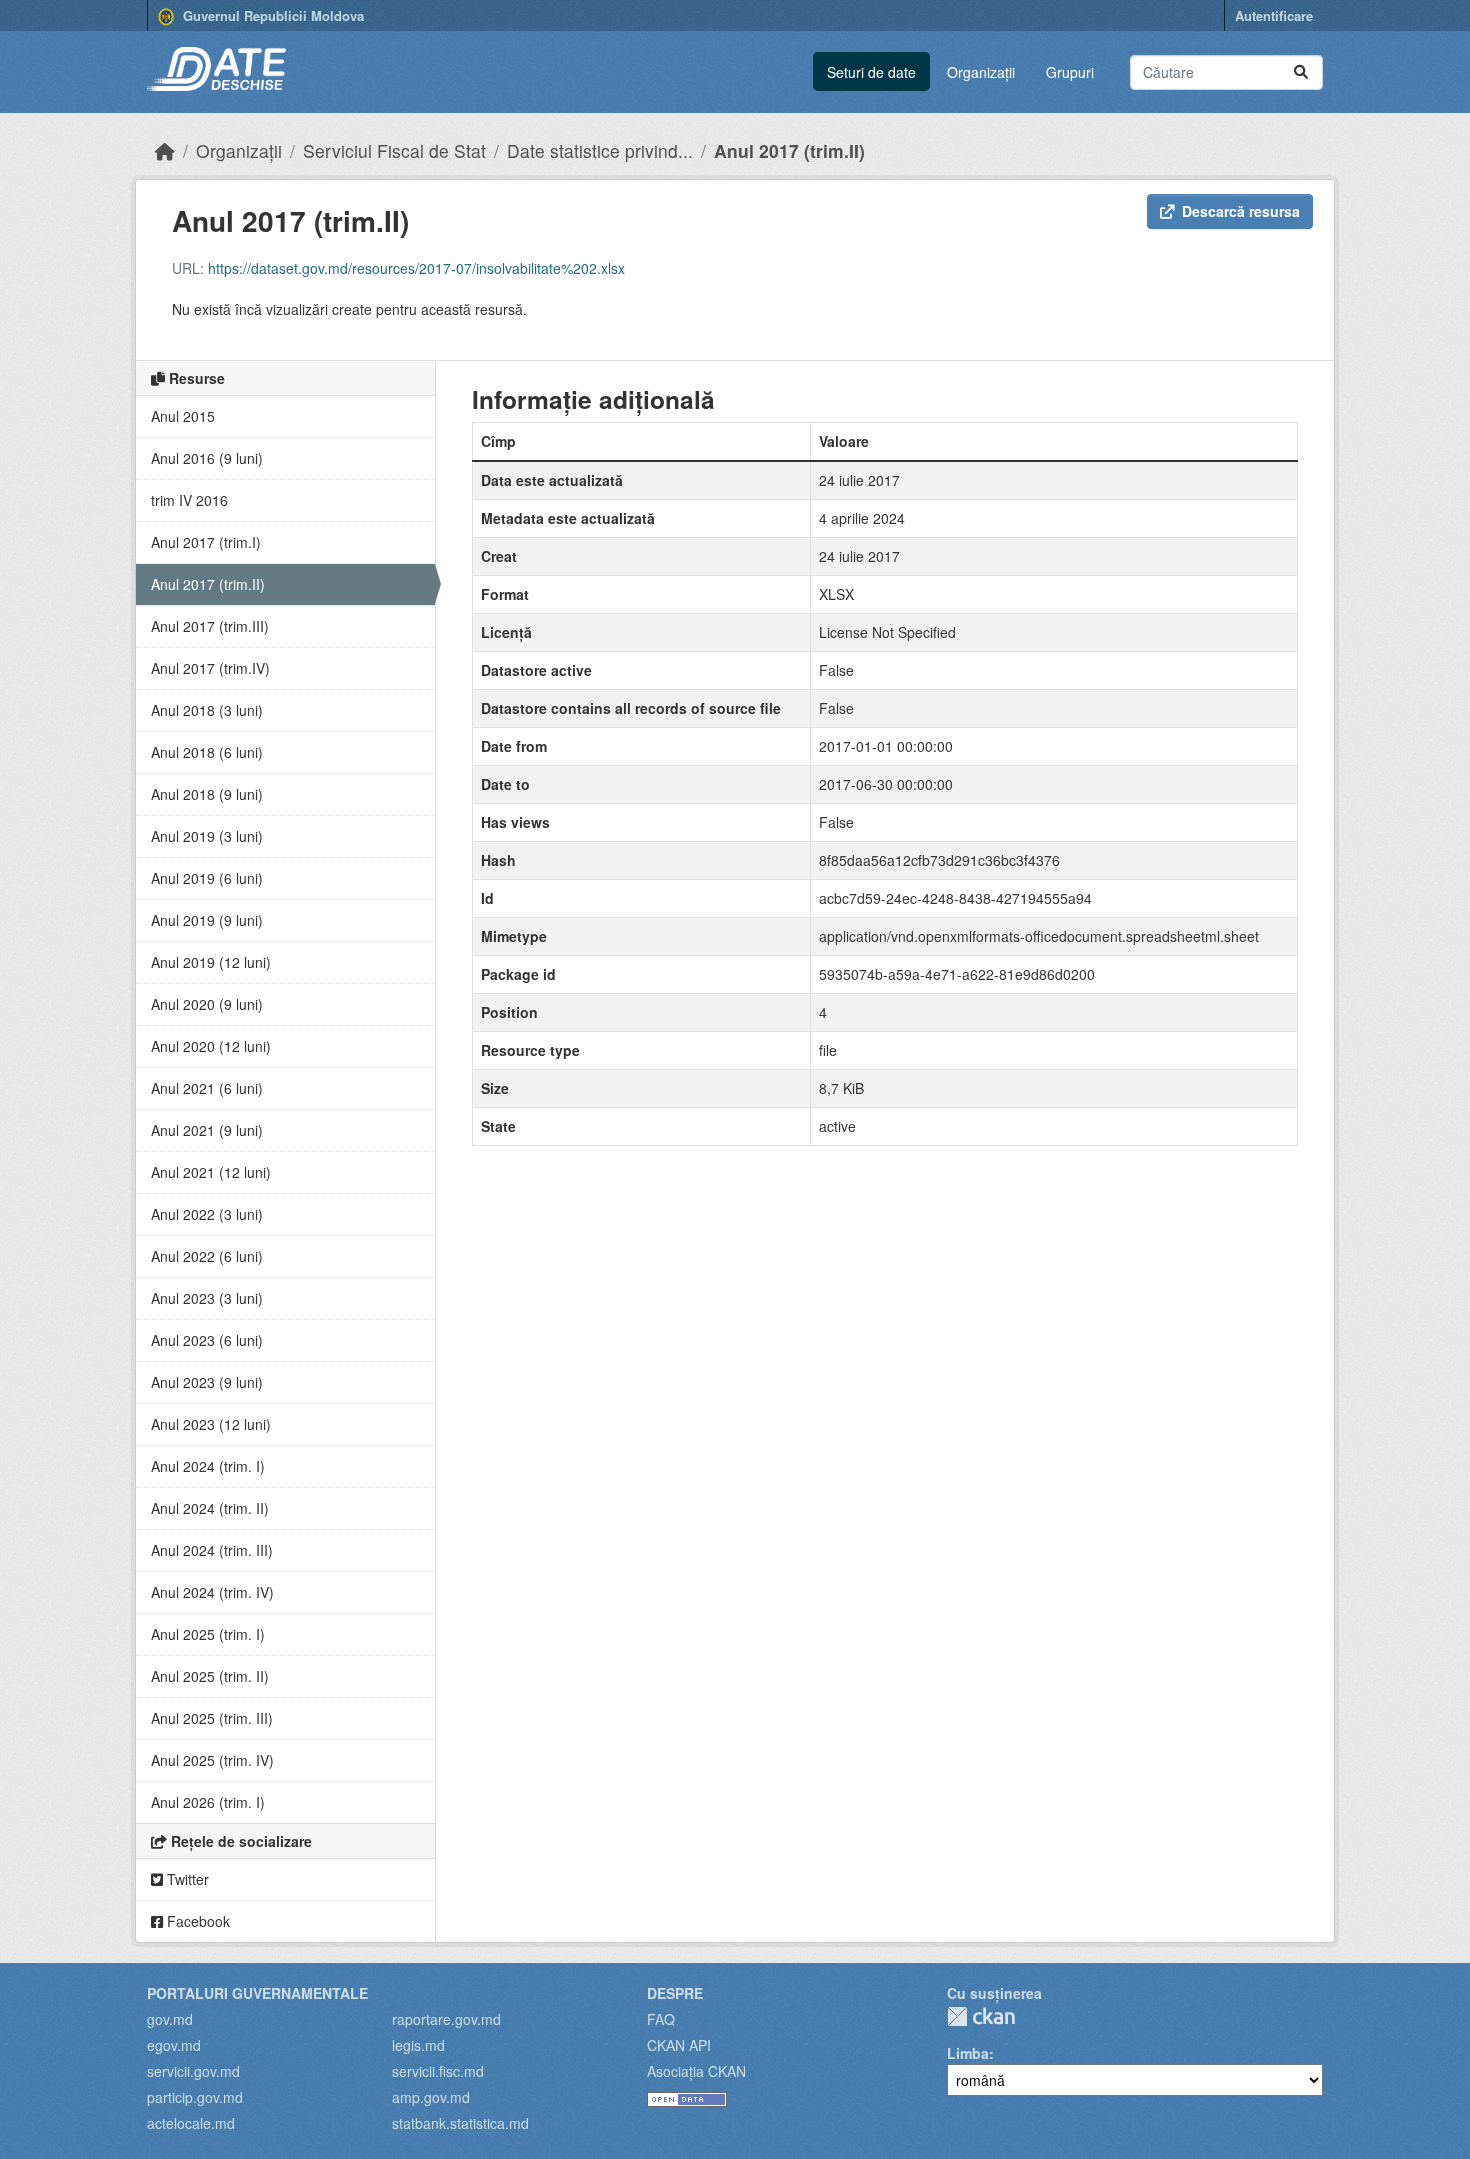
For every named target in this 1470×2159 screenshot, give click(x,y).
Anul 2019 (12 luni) (211, 962)
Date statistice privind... (600, 150)
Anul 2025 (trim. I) (208, 1634)
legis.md (418, 2045)
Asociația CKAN (696, 2071)
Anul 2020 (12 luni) (211, 1046)
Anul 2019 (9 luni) (207, 920)
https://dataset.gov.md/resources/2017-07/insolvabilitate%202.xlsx (416, 268)
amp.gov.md (431, 2097)
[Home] (165, 150)
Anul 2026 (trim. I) (208, 1802)
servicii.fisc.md (438, 2071)
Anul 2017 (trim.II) (789, 150)
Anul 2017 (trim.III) (210, 626)
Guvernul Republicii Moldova (271, 15)
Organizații (981, 72)
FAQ (661, 2019)
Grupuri (1070, 72)
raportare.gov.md (446, 2019)
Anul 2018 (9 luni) (207, 794)
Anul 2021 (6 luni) (207, 1088)
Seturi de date (871, 72)
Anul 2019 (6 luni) (207, 878)
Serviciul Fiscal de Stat (394, 150)
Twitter (186, 1879)
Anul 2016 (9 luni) (207, 458)
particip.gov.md (195, 2097)
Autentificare (1274, 15)
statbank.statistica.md (460, 2123)
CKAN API (679, 2045)
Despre (675, 1993)
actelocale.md (191, 2123)
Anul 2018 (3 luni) (207, 710)
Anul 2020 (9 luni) (207, 1004)
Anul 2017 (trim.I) (206, 542)
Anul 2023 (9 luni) (207, 1382)
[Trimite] (1301, 72)
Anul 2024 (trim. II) (210, 1508)
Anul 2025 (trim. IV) (212, 1760)
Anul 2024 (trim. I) (208, 1466)
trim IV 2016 (189, 500)
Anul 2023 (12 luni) (211, 1424)
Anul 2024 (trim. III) (212, 1550)
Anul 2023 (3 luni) (207, 1298)
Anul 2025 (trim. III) (212, 1718)
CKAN (981, 2016)
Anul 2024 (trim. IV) (212, 1592)
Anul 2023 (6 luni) (207, 1340)
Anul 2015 (183, 416)
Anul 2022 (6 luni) (207, 1256)
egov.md (174, 2045)
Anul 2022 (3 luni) (207, 1214)
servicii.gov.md (193, 2071)
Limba (968, 2053)
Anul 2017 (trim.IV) (210, 668)
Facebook (196, 1921)
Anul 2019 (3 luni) (207, 836)
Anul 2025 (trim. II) (210, 1676)
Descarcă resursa (1241, 211)
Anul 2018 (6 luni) (207, 752)
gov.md (170, 2019)
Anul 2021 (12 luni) (211, 1172)
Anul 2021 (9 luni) (207, 1130)
